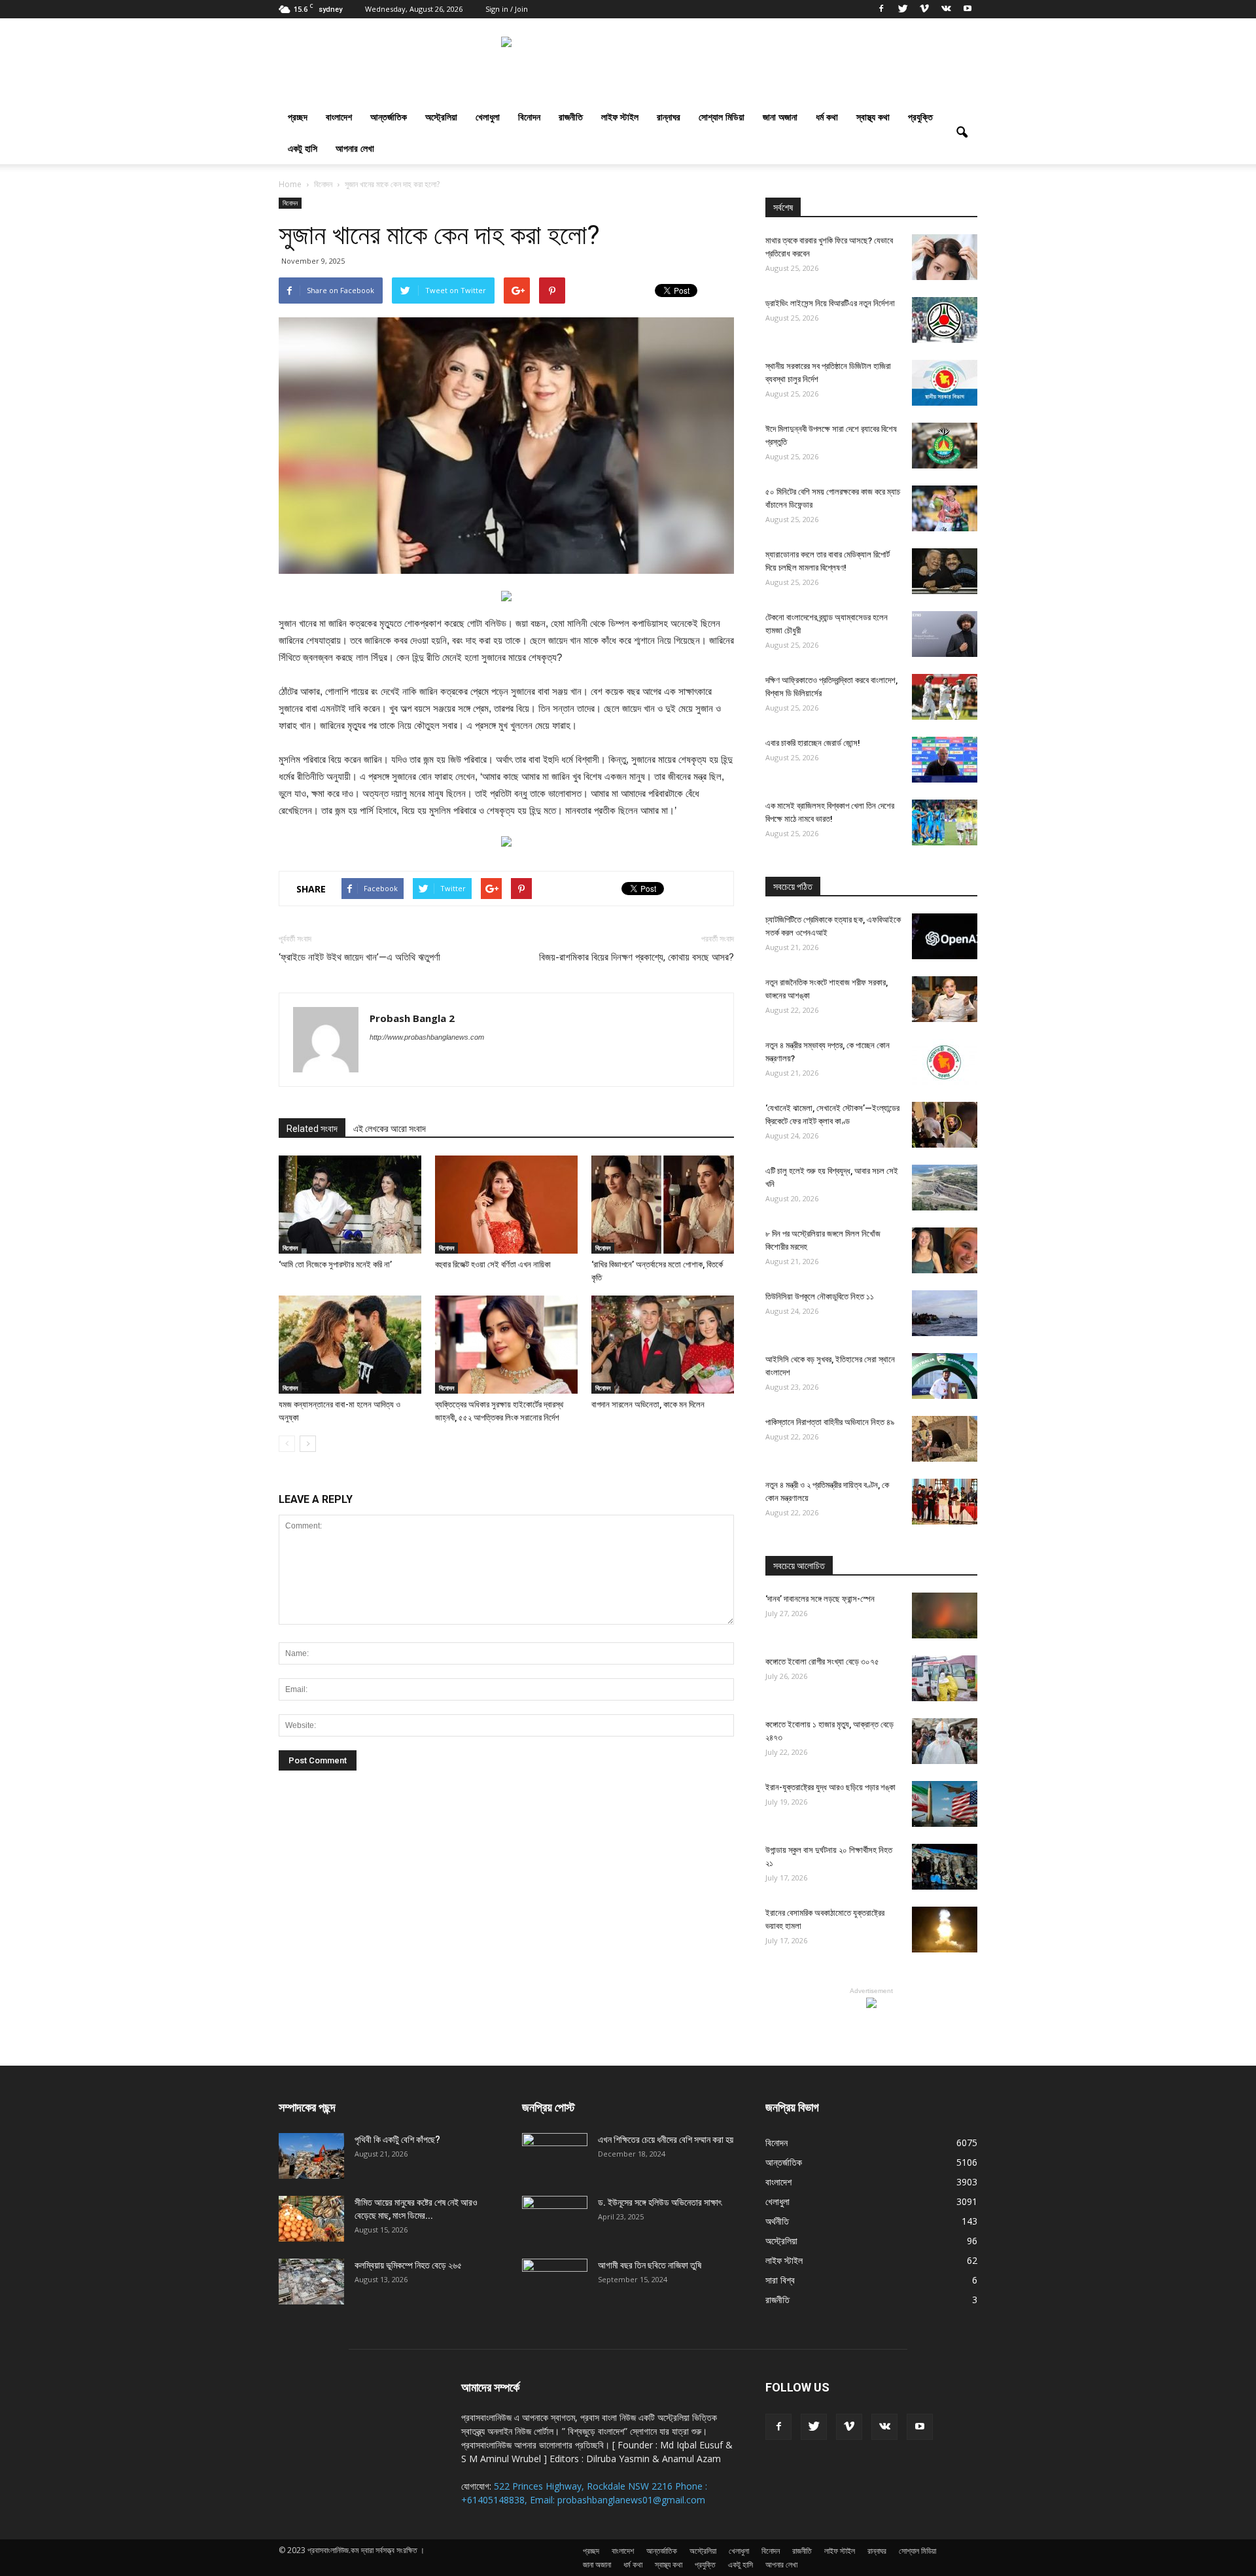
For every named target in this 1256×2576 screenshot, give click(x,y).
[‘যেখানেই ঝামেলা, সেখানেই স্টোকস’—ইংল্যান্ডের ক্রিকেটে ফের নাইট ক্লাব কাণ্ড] (945, 1125)
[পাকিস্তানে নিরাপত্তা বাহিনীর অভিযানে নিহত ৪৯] (945, 1439)
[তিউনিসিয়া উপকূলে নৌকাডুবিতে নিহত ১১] (945, 1313)
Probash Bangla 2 (412, 1018)
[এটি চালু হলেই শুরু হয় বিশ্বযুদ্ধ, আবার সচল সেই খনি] (945, 1188)
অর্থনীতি (777, 2221)
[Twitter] (903, 9)
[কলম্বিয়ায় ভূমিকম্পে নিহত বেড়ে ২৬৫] (311, 2282)
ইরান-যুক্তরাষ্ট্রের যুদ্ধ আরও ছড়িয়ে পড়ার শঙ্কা (830, 1787)
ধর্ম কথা (827, 117)
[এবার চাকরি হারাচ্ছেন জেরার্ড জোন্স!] (945, 760)
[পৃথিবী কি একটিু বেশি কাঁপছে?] (311, 2156)
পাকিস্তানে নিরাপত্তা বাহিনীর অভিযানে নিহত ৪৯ (830, 1422)
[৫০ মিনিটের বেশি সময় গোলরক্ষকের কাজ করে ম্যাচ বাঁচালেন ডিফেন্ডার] (945, 508)
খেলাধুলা (488, 117)
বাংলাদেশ (339, 117)
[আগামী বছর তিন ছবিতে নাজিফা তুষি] (555, 2282)
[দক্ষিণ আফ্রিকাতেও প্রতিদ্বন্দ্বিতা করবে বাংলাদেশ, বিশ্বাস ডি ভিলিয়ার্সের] (945, 697)
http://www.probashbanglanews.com (427, 1037)
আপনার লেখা (355, 148)
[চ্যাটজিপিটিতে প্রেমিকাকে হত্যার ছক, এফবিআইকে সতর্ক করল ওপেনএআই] (945, 936)
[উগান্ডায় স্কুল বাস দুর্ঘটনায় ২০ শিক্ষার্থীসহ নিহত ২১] (945, 1867)
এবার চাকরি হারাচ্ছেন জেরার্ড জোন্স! (813, 743)
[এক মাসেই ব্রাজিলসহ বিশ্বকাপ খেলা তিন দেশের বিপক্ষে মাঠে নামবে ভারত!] (945, 822)
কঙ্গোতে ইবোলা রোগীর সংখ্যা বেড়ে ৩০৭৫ (822, 1662)
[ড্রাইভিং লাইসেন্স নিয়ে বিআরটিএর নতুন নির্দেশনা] (945, 320)
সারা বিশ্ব (780, 2280)
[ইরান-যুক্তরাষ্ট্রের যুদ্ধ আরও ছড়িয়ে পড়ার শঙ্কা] (945, 1804)
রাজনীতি (571, 117)
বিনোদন (529, 117)
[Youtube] (968, 9)
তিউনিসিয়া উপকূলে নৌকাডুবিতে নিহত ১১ (820, 1297)
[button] (962, 133)
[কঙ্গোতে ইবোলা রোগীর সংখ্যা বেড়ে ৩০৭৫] (945, 1678)
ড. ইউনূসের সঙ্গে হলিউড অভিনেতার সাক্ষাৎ (660, 2202)
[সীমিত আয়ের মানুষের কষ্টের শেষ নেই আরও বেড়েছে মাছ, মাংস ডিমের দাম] (311, 2219)
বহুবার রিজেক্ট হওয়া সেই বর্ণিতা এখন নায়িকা (493, 1264)
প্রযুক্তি (920, 117)
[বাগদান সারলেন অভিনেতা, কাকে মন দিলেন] (663, 1345)
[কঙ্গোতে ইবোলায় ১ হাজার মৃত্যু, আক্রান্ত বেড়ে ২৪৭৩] (945, 1741)
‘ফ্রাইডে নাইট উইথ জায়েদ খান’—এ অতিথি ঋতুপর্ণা (359, 957)
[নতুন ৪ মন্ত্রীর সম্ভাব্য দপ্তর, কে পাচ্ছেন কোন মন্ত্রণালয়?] (945, 1062)
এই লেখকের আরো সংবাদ (390, 1129)
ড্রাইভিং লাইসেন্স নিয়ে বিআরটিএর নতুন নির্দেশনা (830, 303)
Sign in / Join (507, 9)
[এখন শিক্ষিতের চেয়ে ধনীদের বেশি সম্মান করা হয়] (555, 2156)
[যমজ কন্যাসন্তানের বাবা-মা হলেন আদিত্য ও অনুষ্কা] (350, 1345)
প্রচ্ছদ (298, 117)
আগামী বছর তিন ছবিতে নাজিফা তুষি (650, 2265)
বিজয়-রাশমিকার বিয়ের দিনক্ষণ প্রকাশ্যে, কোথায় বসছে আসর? (637, 957)
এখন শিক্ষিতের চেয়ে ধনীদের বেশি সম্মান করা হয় (666, 2140)
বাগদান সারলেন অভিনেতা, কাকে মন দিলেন (648, 1404)
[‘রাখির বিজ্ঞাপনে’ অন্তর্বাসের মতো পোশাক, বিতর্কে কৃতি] (663, 1205)
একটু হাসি (303, 148)
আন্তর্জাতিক (389, 117)
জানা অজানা (780, 117)
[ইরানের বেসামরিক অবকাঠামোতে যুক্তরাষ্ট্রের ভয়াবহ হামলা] (945, 1930)
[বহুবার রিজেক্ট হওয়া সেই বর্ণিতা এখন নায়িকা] (506, 1205)
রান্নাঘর (669, 117)
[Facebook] (881, 9)
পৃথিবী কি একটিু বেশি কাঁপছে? (397, 2140)
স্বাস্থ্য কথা (873, 117)
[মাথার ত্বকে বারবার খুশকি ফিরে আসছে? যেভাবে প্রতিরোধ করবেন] (945, 257)
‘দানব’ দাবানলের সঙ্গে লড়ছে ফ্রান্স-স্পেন (820, 1599)
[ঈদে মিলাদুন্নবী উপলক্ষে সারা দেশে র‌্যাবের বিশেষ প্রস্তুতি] (945, 446)
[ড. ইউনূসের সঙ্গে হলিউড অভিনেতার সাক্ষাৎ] (555, 2219)
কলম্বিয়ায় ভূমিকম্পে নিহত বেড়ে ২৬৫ (408, 2265)
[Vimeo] (924, 9)
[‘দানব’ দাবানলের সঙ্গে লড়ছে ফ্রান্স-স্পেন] (945, 1615)
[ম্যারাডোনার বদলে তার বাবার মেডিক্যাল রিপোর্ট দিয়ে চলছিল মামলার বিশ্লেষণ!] (945, 571)
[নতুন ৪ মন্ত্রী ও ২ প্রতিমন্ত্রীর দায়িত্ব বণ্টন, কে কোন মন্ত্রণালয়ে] (945, 1502)
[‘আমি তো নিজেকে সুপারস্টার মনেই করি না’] (350, 1205)
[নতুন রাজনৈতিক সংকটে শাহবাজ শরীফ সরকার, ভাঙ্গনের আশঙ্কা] (945, 999)
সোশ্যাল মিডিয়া (722, 117)
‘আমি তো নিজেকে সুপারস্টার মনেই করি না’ (335, 1264)
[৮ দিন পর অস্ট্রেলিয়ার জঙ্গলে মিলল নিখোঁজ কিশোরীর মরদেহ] (945, 1250)
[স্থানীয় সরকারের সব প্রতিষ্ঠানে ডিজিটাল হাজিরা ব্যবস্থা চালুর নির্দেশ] (945, 383)
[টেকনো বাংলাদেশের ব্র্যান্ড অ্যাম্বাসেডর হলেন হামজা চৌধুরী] (945, 634)
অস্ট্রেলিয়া (441, 117)
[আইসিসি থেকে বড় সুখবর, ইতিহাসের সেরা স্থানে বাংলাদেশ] (945, 1376)
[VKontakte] (946, 9)
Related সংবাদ (312, 1129)
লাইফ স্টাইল (620, 117)
